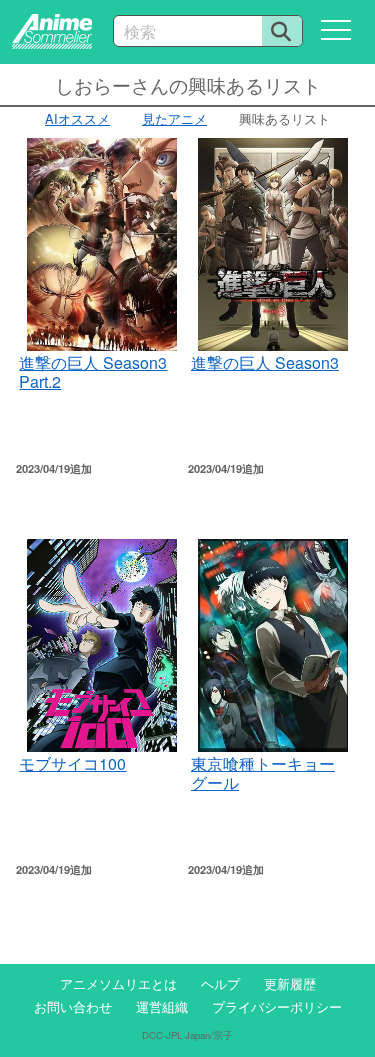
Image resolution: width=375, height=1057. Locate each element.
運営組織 (162, 1006)
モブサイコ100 (72, 763)
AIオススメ (77, 118)
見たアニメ (174, 118)
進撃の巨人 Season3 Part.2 (93, 371)
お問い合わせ (73, 1006)
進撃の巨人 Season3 (265, 362)
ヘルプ (220, 983)
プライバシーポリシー (277, 1006)
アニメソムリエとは (118, 983)
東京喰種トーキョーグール (263, 772)
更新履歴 (290, 983)
